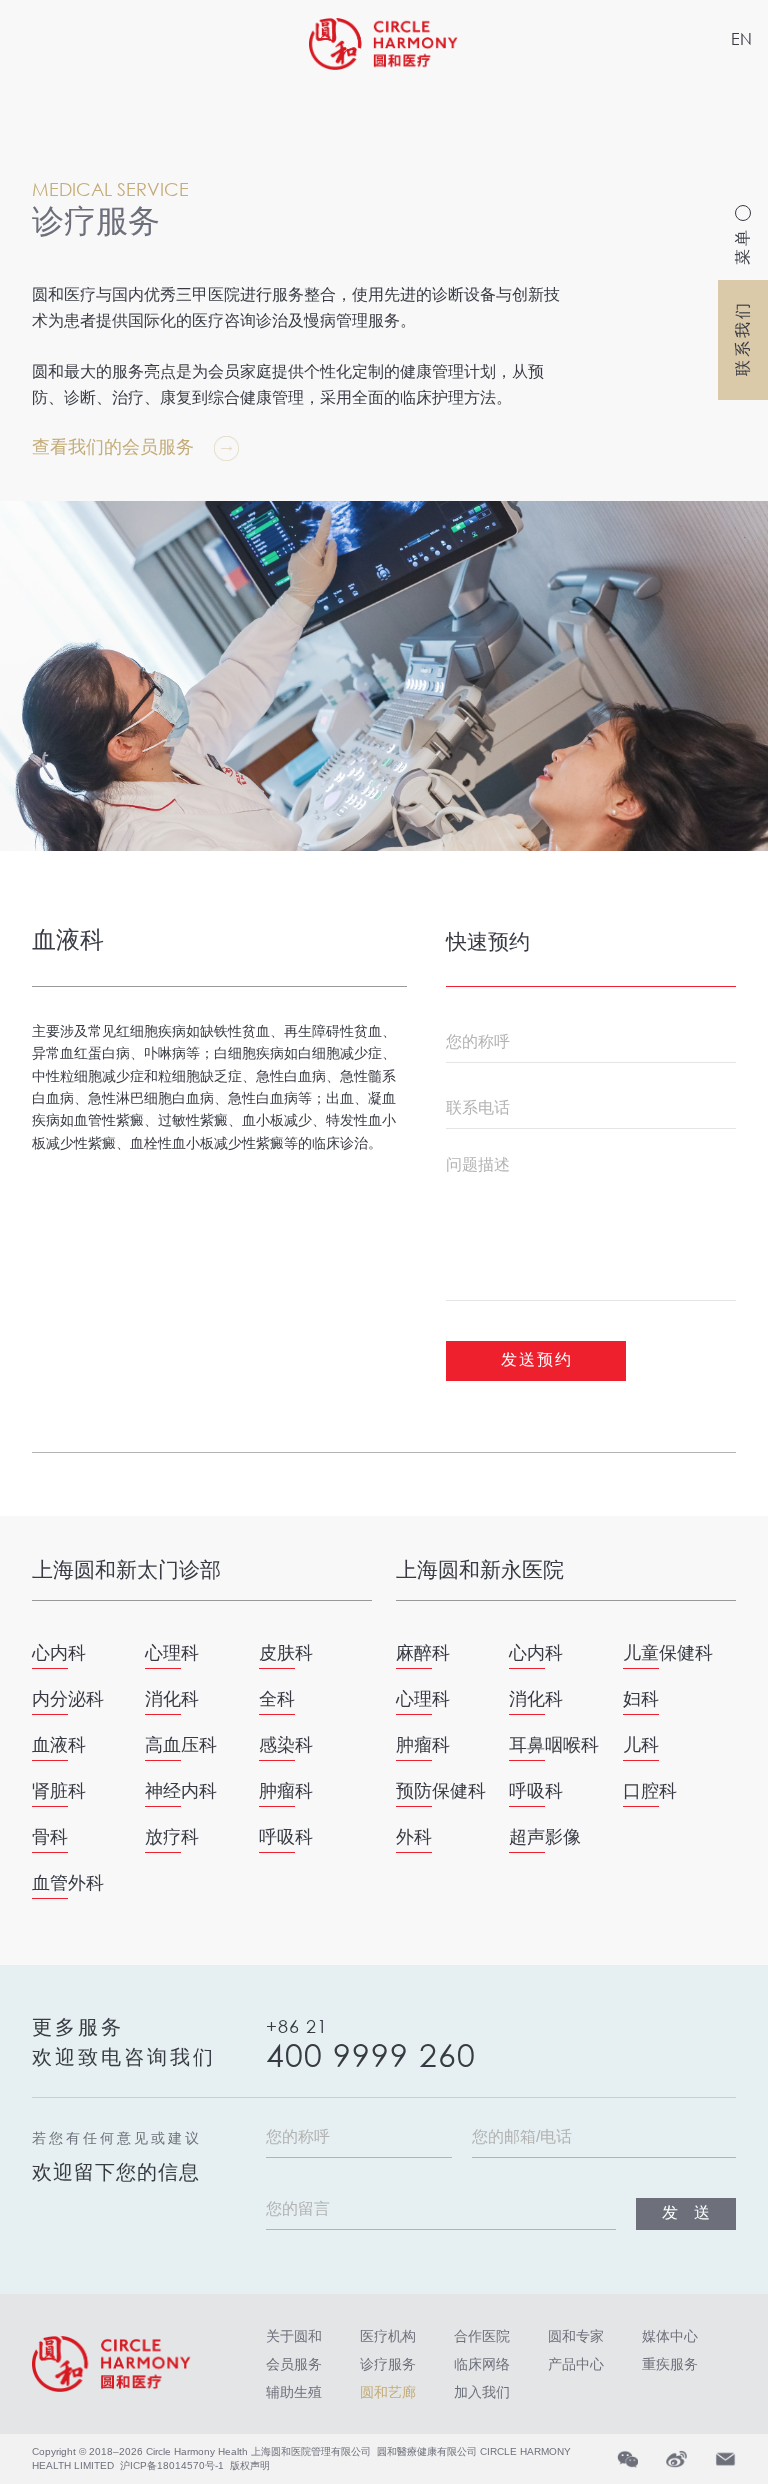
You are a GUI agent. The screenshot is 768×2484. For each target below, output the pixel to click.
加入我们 (482, 2392)
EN (741, 38)
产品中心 (576, 2364)
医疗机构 (388, 2336)
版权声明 (250, 2465)
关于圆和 (294, 2336)
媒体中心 (670, 2336)
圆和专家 (576, 2336)
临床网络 (482, 2364)
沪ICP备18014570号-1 (172, 2465)
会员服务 (294, 2364)
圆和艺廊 (388, 2392)
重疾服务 (670, 2364)
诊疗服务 (388, 2364)
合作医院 (482, 2336)
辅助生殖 (294, 2392)
